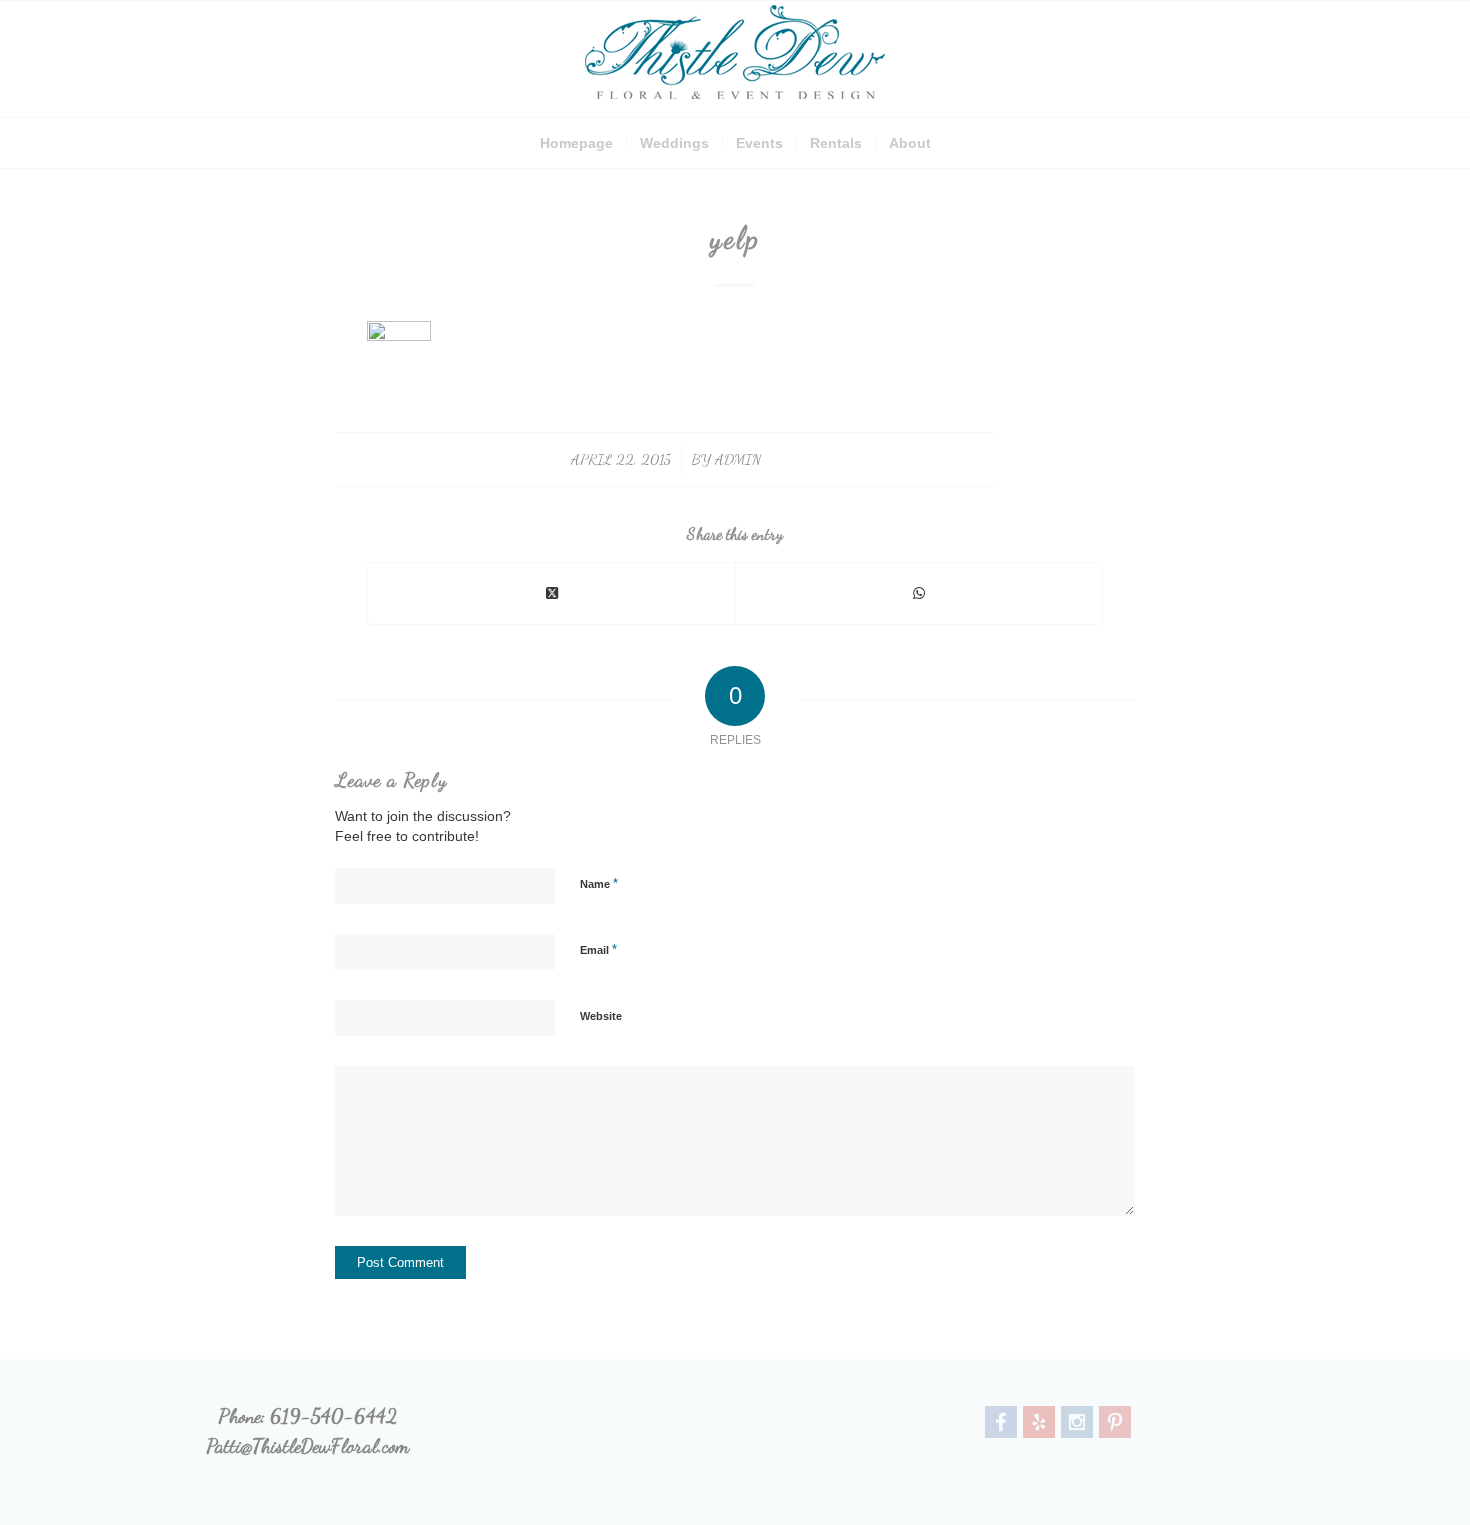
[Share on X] (551, 593)
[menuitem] (576, 143)
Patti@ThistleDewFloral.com (307, 1446)
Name (599, 883)
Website (601, 1016)
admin (738, 459)
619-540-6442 (333, 1416)
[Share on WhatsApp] (919, 593)
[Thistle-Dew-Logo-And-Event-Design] (735, 59)
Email (598, 949)
